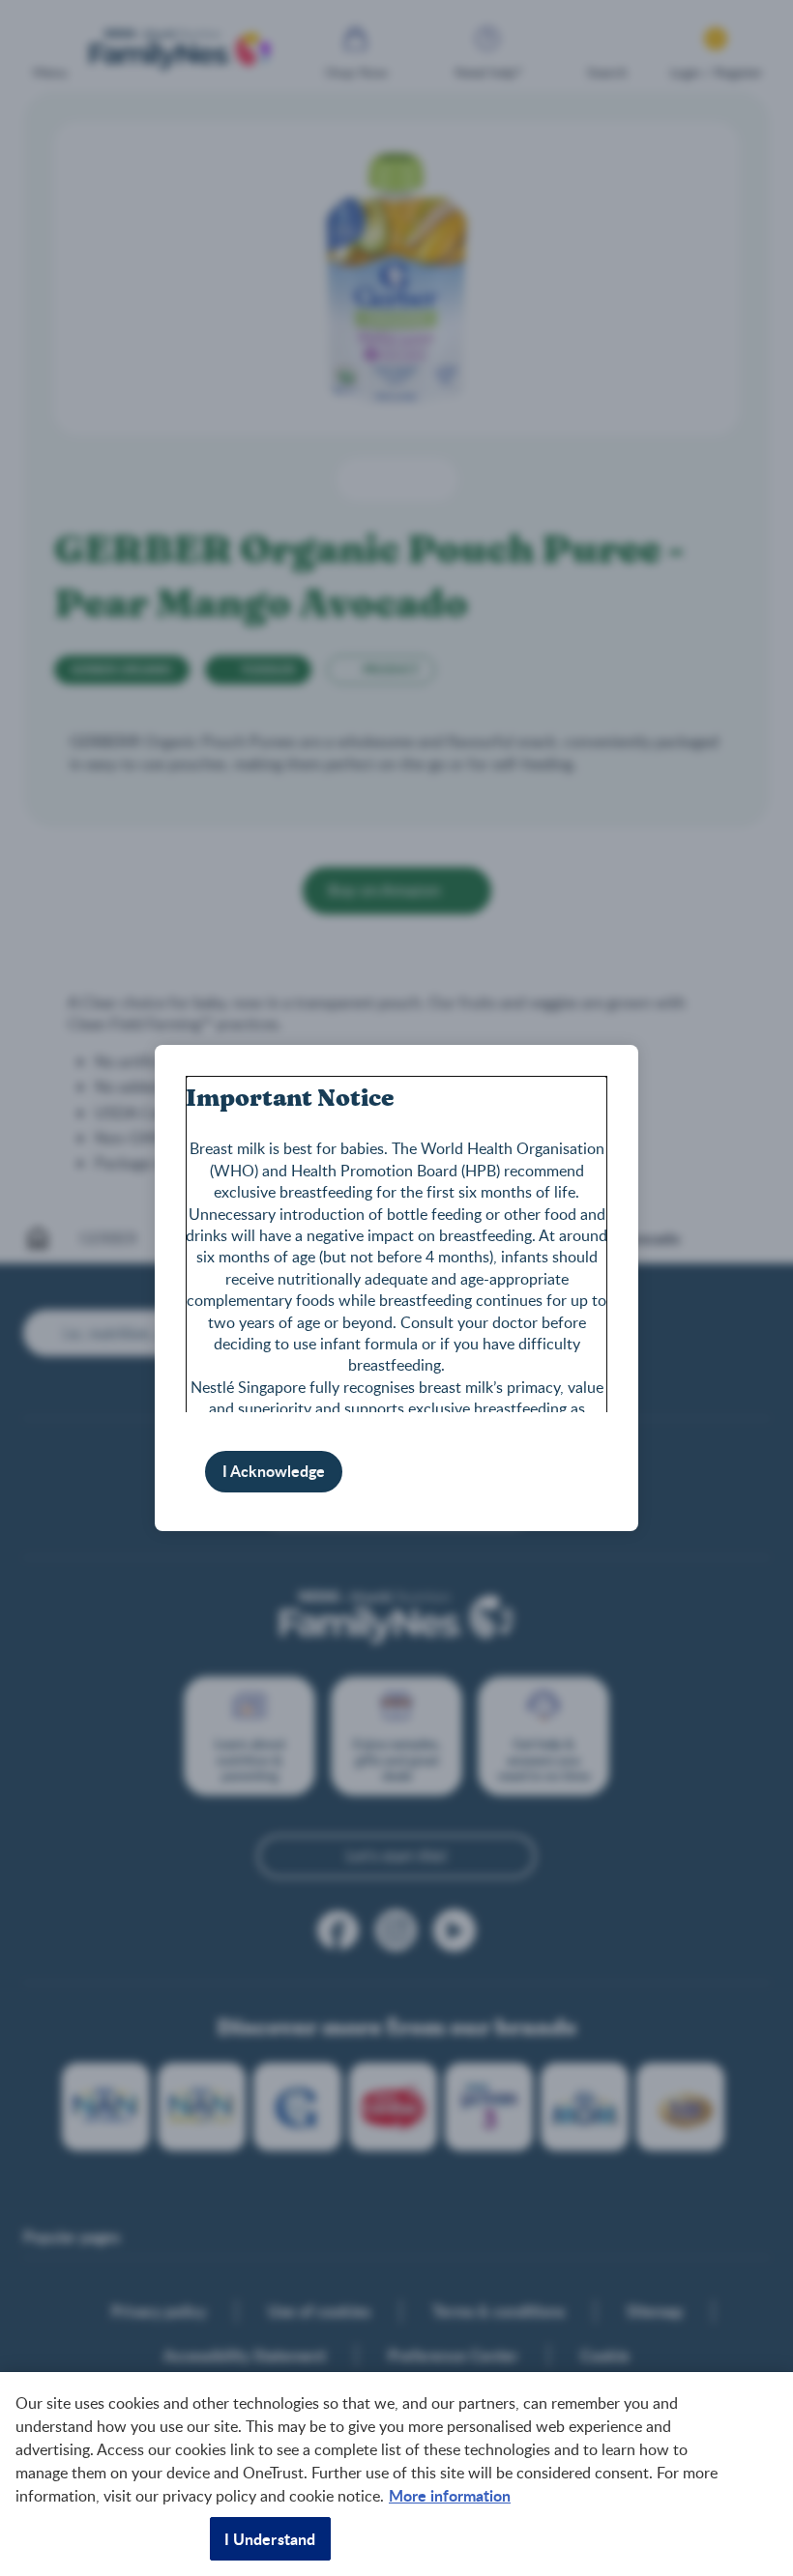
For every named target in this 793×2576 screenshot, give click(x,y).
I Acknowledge (274, 1471)
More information (450, 2495)
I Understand (270, 2539)
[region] (396, 2474)
